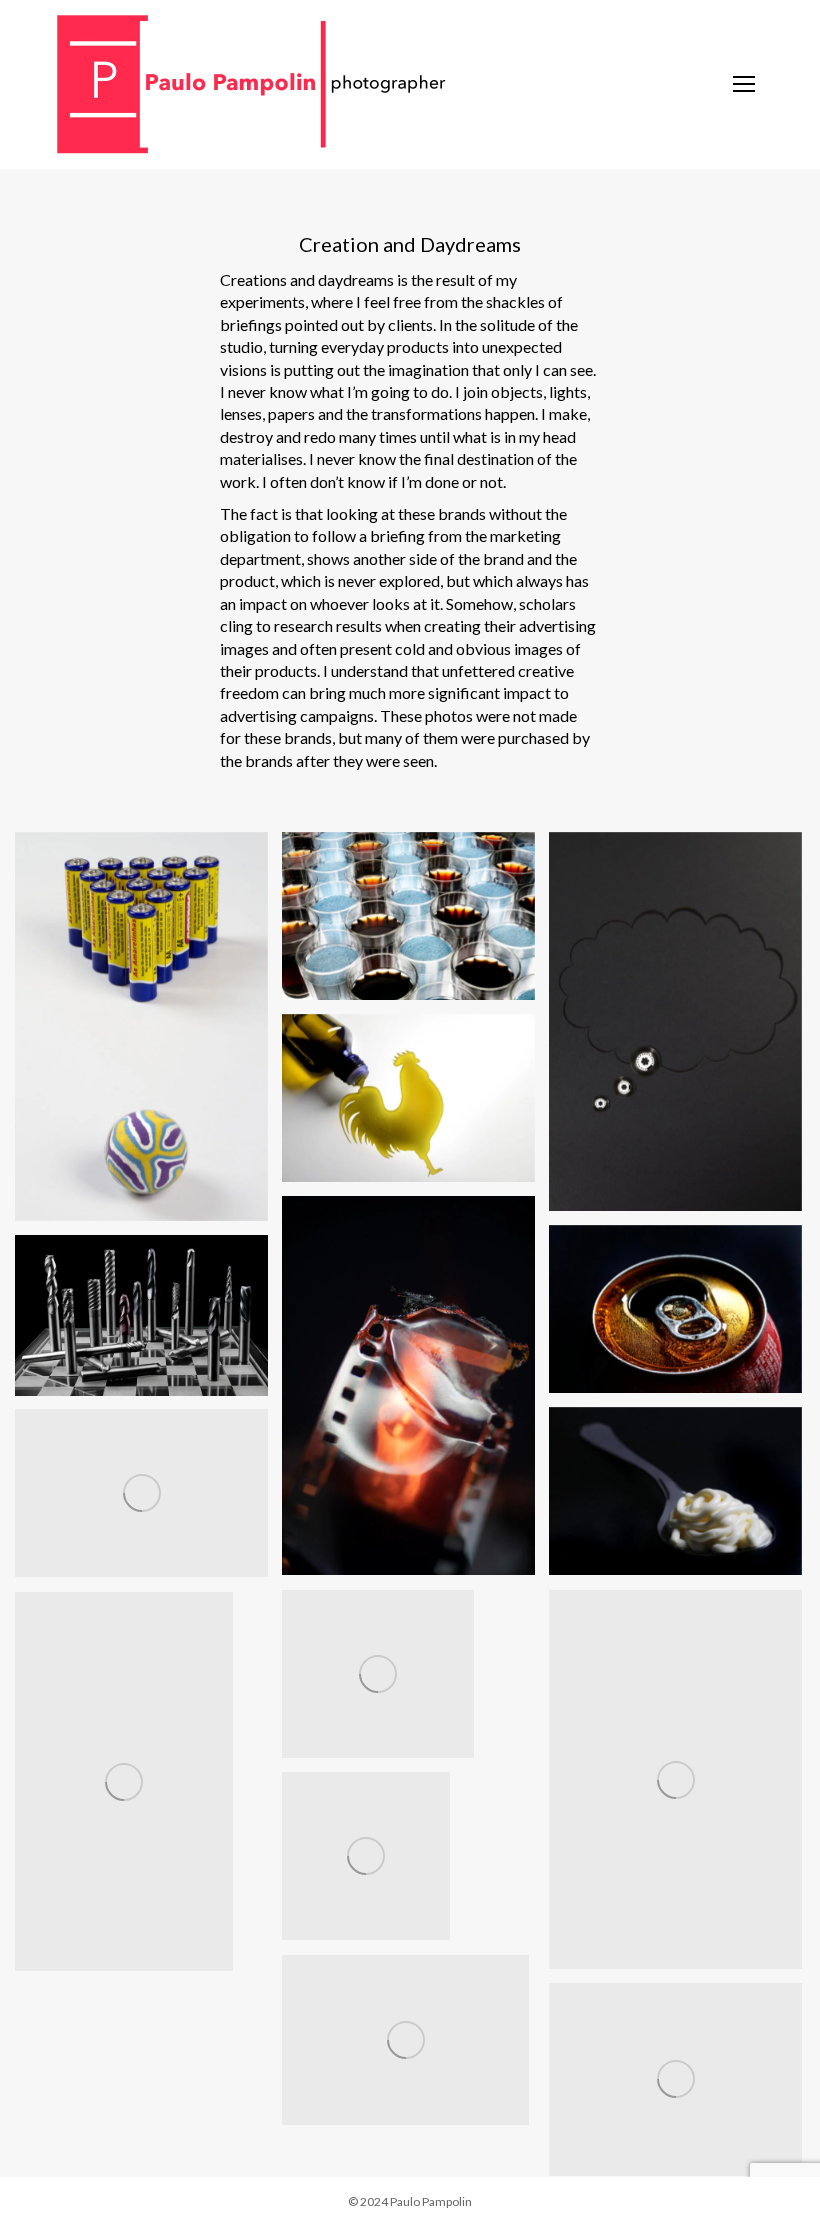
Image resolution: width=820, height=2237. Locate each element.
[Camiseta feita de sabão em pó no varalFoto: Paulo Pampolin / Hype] (141, 1493)
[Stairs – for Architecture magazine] (405, 2040)
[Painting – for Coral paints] (378, 1674)
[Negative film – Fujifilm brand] (408, 1386)
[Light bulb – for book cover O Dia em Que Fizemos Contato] (675, 1780)
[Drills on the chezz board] (141, 1315)
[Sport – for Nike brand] (366, 1856)
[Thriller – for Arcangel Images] (124, 1782)
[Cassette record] (675, 1022)
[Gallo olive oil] (408, 1098)
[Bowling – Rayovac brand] (141, 1026)
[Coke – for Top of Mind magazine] (675, 1309)
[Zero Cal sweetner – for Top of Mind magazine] (675, 2079)
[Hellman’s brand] (675, 1491)
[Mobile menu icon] (747, 85)
